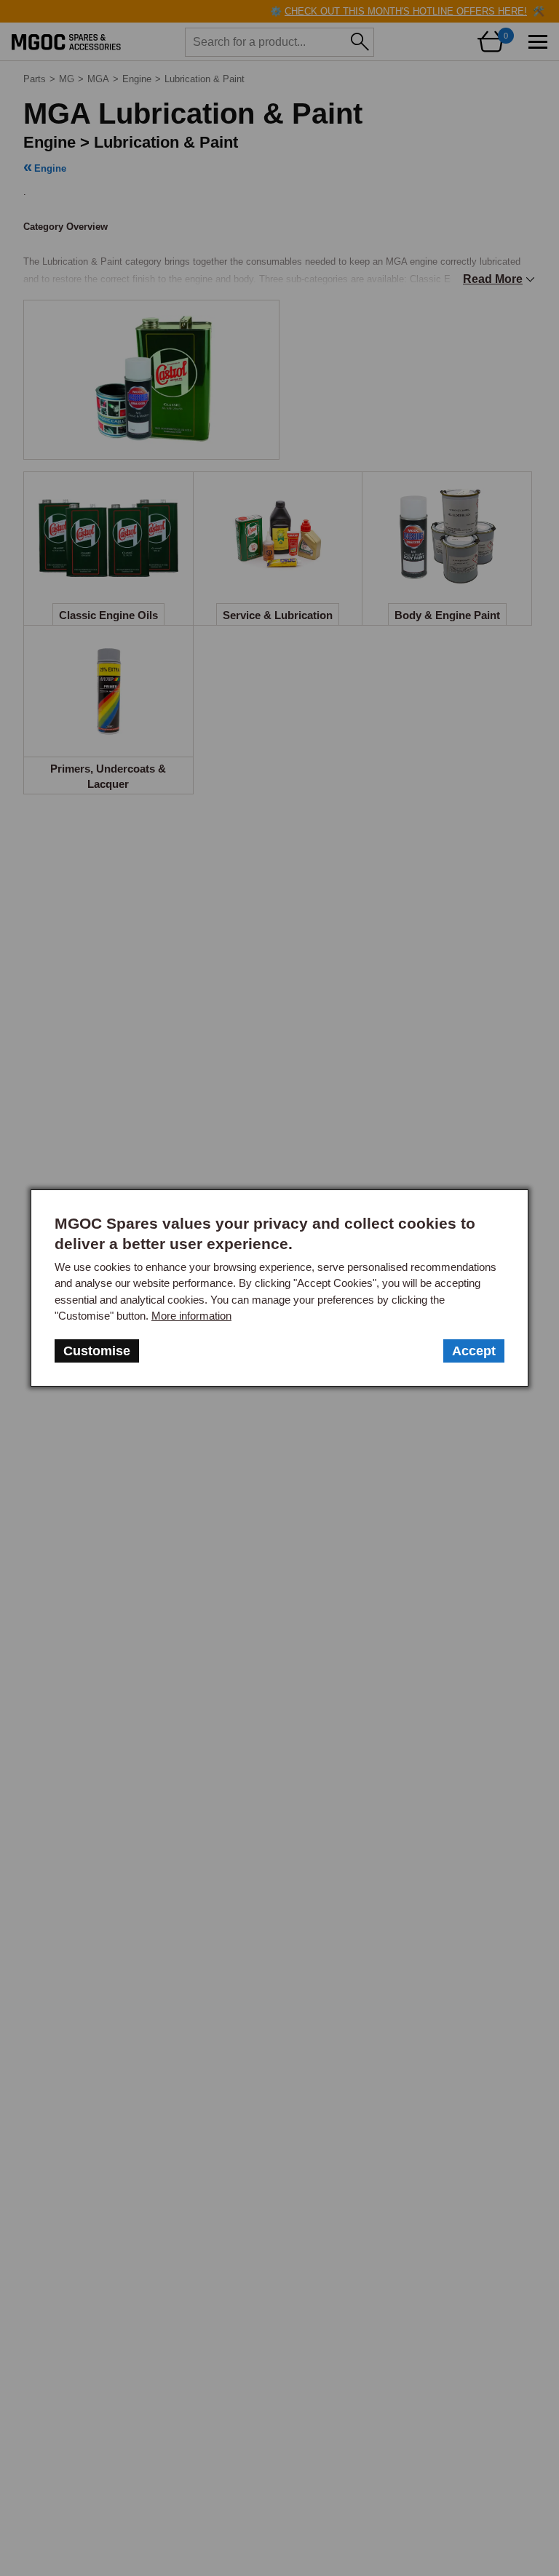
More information (191, 1316)
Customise (97, 1351)
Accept (474, 1351)
